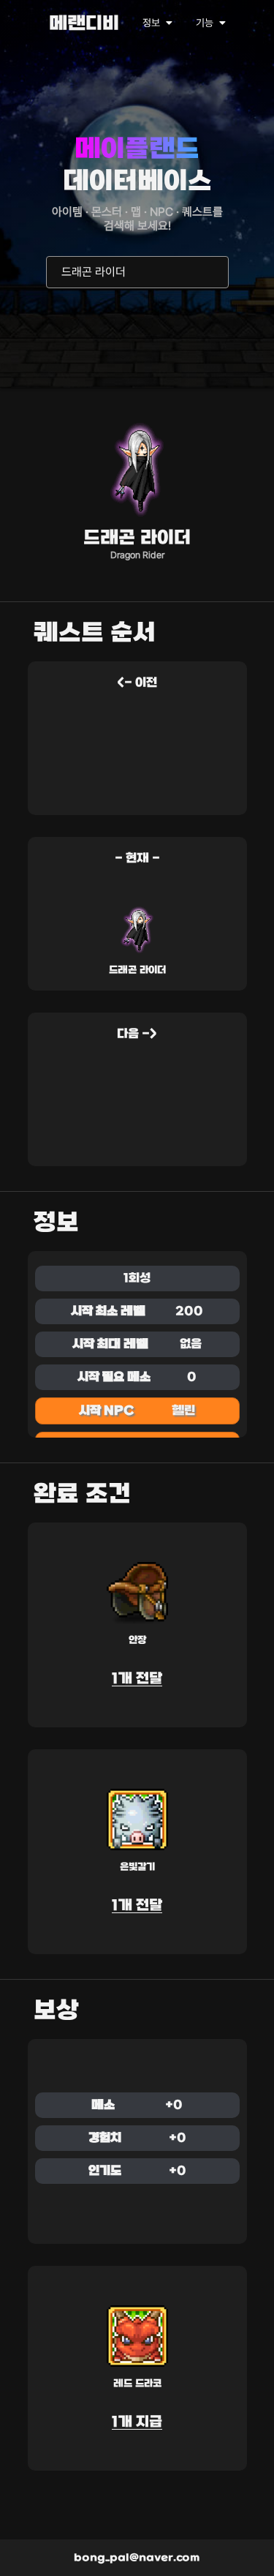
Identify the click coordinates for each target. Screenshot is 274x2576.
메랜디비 (84, 25)
